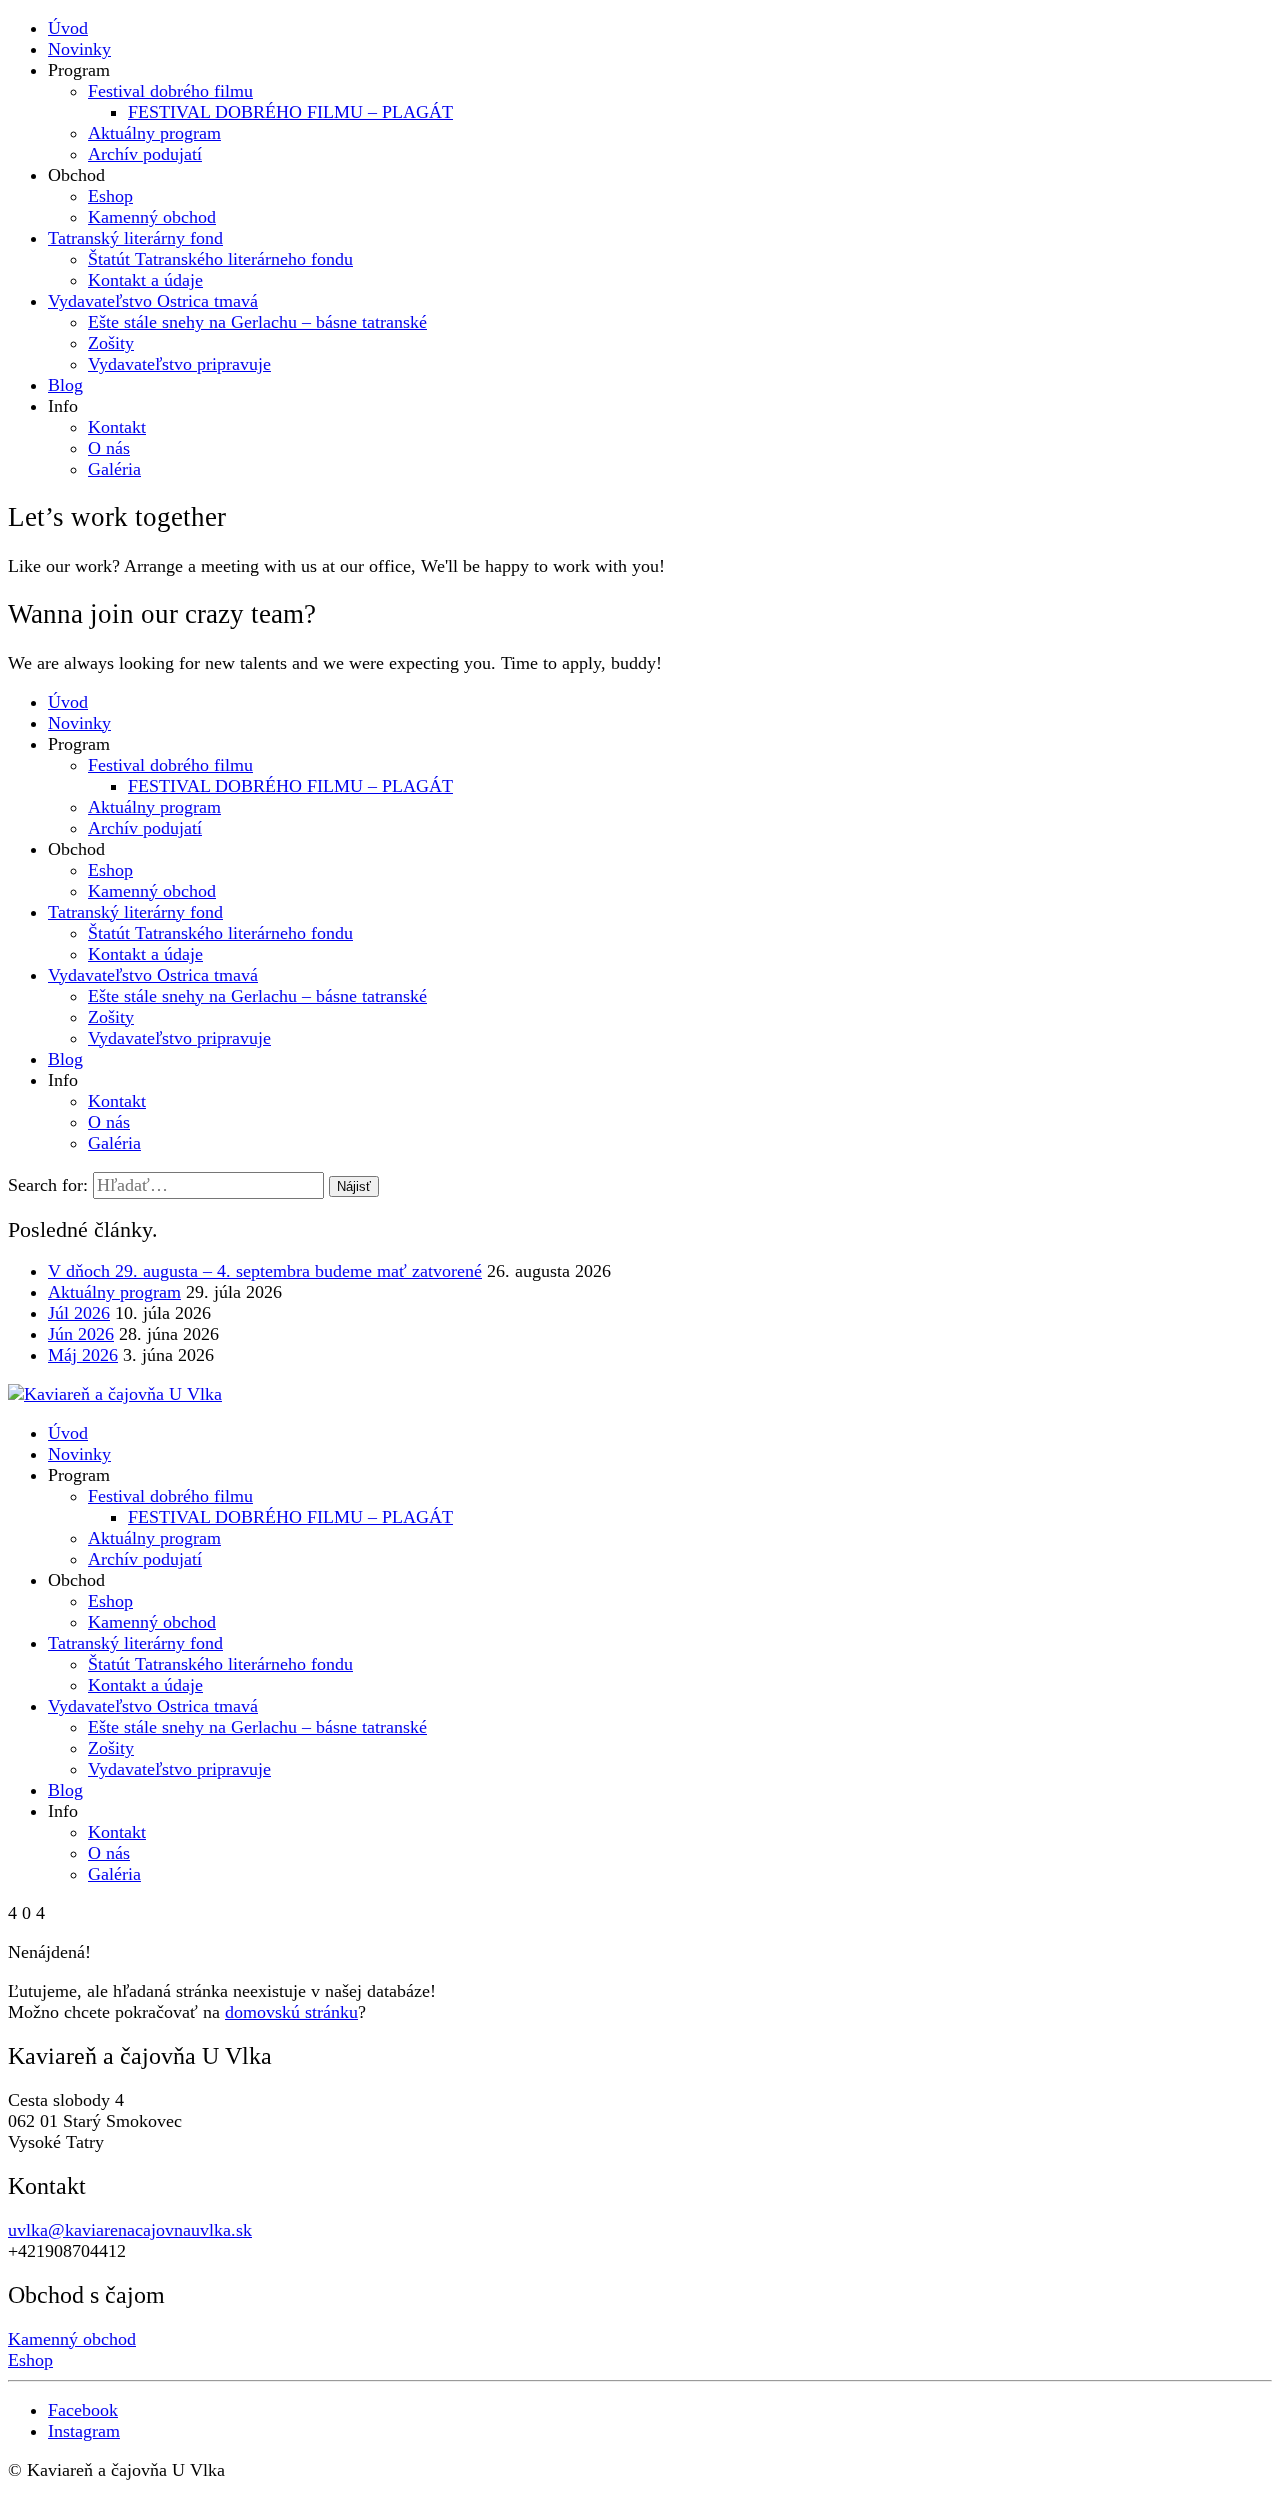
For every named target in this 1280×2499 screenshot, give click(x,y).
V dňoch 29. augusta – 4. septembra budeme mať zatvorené (265, 1271)
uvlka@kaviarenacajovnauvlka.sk (130, 2230)
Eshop (30, 2360)
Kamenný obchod (72, 2339)
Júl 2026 (79, 1313)
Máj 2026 (83, 1355)
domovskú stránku (291, 2012)
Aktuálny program (114, 1292)
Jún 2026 (81, 1334)
